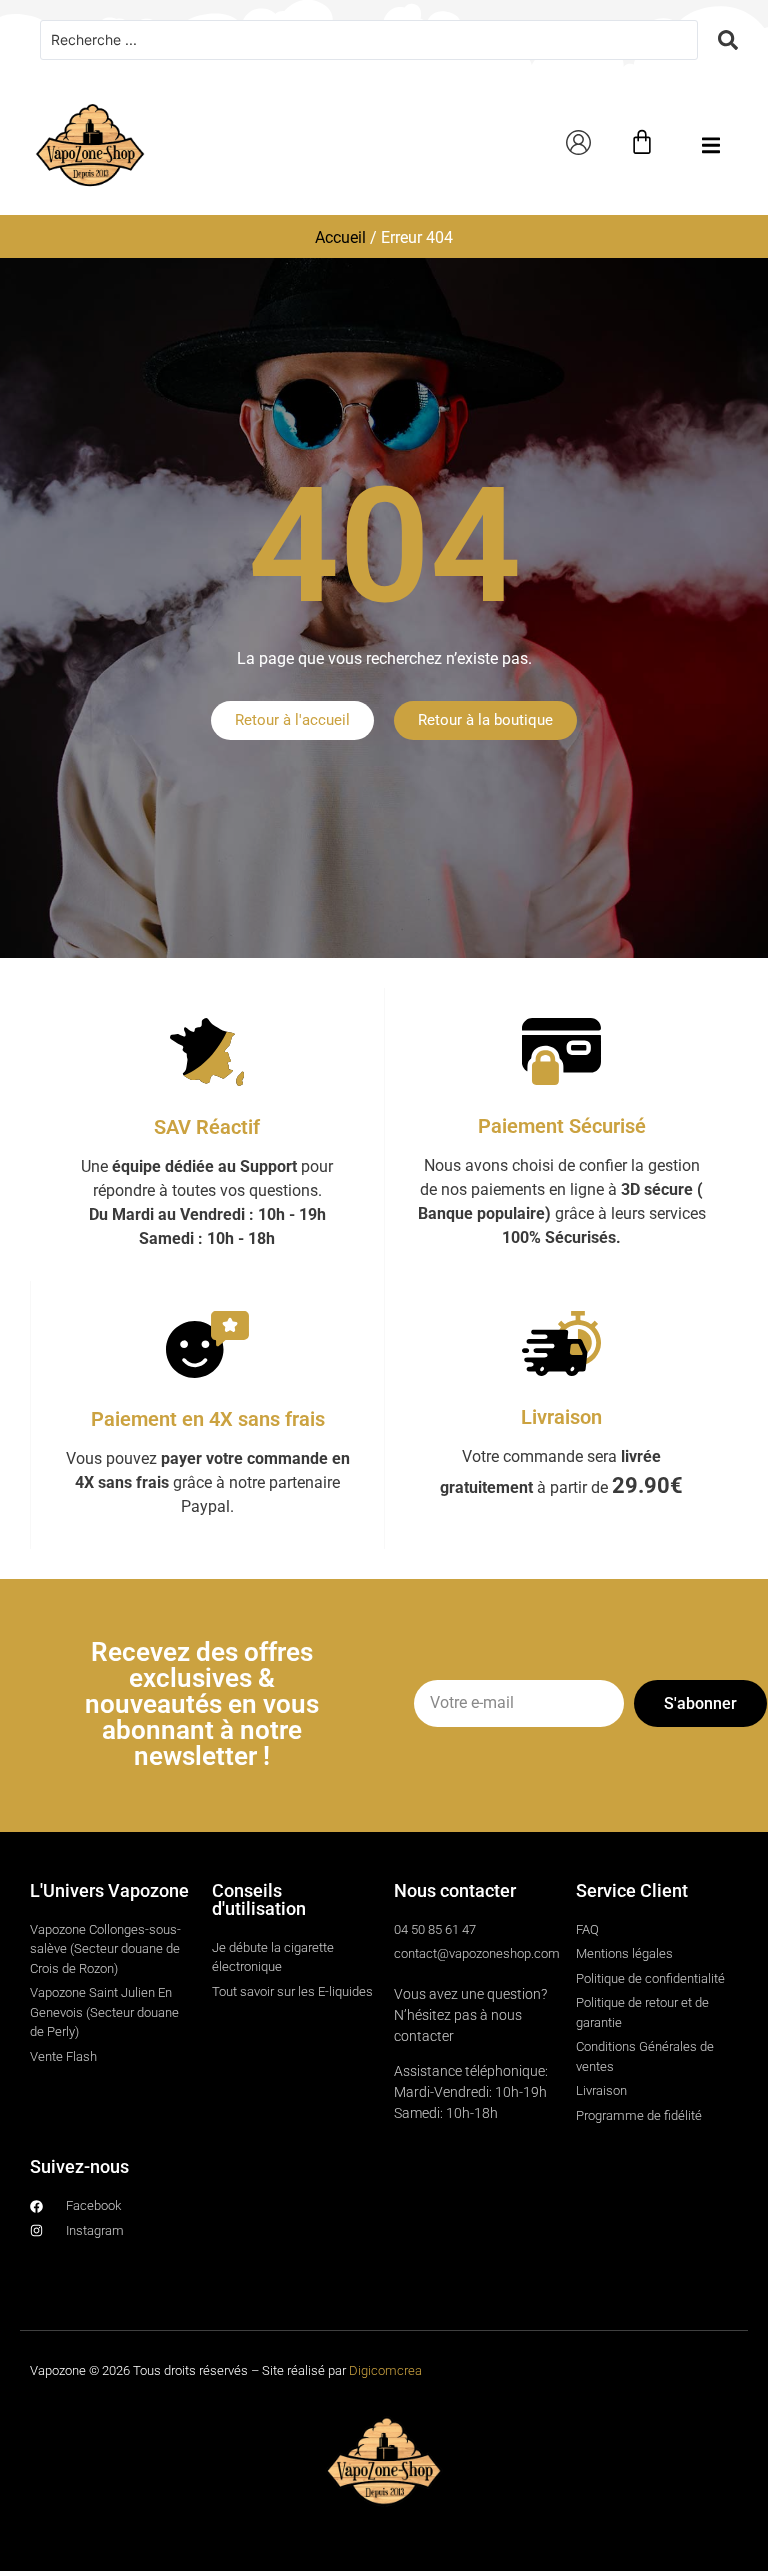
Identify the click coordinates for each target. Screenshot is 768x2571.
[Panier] (642, 142)
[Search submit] (728, 40)
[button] (710, 145)
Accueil (340, 237)
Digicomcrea (385, 2370)
